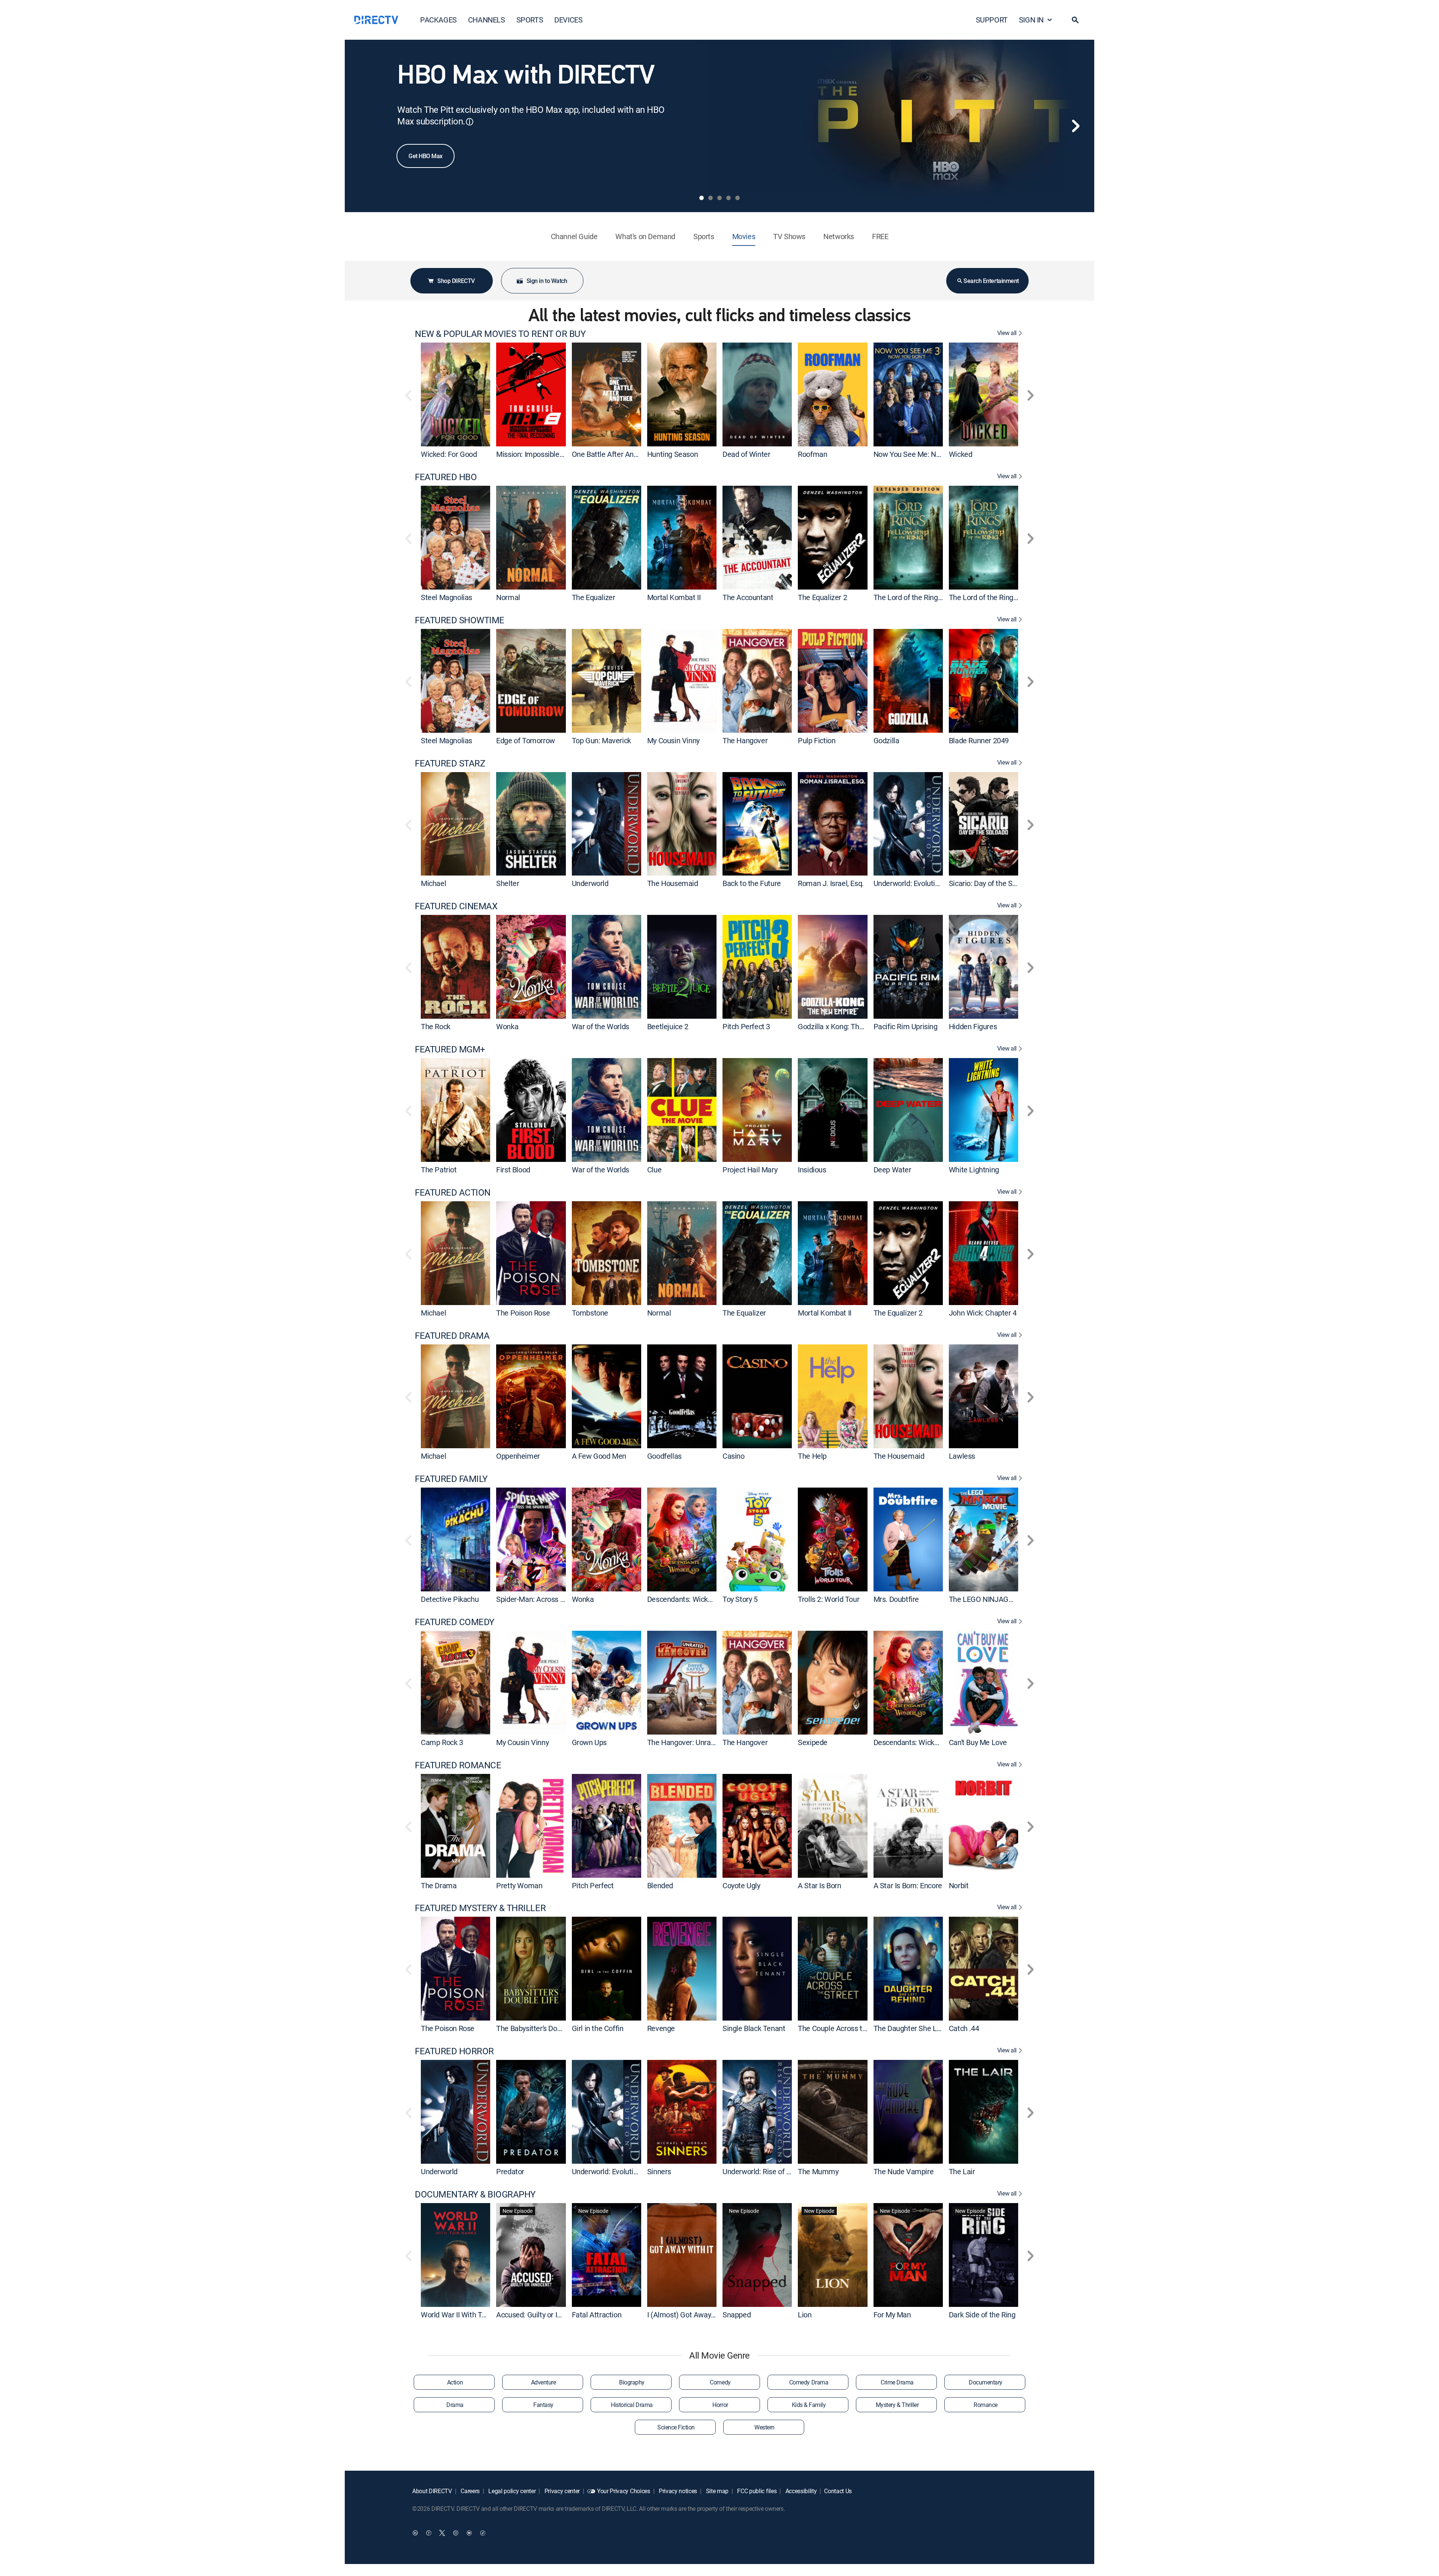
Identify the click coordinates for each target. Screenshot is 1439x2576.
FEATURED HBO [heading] (446, 477)
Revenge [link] (661, 2028)
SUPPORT (992, 20)
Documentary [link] (986, 2382)
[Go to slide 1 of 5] (702, 198)
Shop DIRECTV (456, 281)
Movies (744, 236)
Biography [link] (632, 2382)
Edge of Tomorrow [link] (526, 740)
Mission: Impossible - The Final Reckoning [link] (563, 454)
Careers (470, 2491)
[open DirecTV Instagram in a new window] (456, 2533)
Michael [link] (433, 883)
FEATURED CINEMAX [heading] (456, 906)
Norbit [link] (959, 1885)
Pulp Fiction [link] (817, 740)
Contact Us (838, 2491)
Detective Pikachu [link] (450, 1599)
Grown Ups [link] (589, 1742)
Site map (717, 2491)
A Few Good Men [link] (599, 1456)
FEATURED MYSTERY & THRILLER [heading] (480, 1908)
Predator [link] (510, 2171)
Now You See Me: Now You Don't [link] (925, 454)
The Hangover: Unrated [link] (684, 1742)
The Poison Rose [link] (523, 1313)
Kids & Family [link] (809, 2405)
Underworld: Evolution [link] (908, 883)
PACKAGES (438, 20)
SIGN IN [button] (1031, 20)
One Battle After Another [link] (611, 454)
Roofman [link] (812, 454)
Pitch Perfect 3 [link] (746, 1026)
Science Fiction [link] (676, 2427)
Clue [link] (654, 1170)
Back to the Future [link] (752, 883)
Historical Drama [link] (632, 2405)
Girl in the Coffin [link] (598, 2028)
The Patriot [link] (439, 1170)
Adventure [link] (544, 2382)
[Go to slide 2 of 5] (711, 198)
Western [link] (764, 2427)
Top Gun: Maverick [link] (601, 740)
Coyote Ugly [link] (741, 1885)
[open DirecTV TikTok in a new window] (483, 2533)
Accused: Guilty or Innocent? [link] (541, 2315)
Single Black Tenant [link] (754, 2028)
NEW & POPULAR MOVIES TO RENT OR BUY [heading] (500, 334)
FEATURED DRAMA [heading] (452, 1336)
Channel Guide (574, 236)
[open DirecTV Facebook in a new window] (429, 2533)
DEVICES (568, 20)
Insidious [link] (812, 1170)
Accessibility (800, 2491)
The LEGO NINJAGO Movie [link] (992, 1599)
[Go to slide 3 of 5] (719, 198)
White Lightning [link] (974, 1170)
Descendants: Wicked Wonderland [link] (702, 1599)
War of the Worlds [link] (601, 1026)
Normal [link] (508, 597)
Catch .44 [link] (964, 2028)
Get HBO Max (426, 156)
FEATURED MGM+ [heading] (450, 1049)
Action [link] (455, 2382)
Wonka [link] (507, 1026)
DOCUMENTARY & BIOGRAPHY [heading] (475, 2194)
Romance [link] (986, 2405)
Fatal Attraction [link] (597, 2315)
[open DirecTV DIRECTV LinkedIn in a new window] (415, 2533)
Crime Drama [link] (897, 2382)
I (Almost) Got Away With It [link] (690, 2315)
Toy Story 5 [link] (740, 1599)
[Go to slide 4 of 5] (728, 198)
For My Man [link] (892, 2315)
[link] (455, 394)
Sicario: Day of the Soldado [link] (991, 883)
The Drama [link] (439, 1885)
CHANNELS (487, 20)
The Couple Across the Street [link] (845, 2028)
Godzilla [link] (886, 740)
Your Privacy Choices (624, 2491)
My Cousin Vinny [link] (673, 740)
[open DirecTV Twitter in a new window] (442, 2533)
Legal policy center (512, 2491)
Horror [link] (720, 2405)
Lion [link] (805, 2315)
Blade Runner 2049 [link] (979, 740)
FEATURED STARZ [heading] (450, 763)
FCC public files (756, 2491)
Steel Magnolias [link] (447, 597)
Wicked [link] (961, 454)
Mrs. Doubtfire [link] (896, 1599)
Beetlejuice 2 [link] (668, 1026)
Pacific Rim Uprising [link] (906, 1026)
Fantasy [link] (543, 2405)
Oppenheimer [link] (518, 1456)
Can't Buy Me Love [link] (978, 1742)
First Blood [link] (513, 1170)
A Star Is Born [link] (819, 1885)
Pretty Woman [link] (519, 1885)
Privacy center (561, 2491)
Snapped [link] (737, 2315)
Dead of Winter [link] (746, 454)
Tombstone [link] (590, 1313)
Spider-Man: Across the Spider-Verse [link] (555, 1599)
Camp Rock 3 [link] (442, 1742)
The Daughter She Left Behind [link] (921, 2028)
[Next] (1076, 126)
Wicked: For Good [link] (449, 454)
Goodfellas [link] (664, 1456)
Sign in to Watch (547, 281)
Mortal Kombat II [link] (674, 597)
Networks (839, 236)
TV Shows (789, 236)
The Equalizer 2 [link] (822, 597)
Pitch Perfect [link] (593, 1885)
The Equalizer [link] (594, 597)
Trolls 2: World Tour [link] (829, 1599)
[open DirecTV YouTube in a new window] (469, 2533)
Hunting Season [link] (672, 454)
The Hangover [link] (745, 740)
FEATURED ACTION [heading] (453, 1192)
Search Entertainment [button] (991, 281)
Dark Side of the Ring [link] (982, 2315)
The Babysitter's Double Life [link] (540, 2028)
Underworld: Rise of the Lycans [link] (771, 2171)
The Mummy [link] (818, 2171)
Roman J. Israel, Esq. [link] (831, 883)
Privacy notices (677, 2491)
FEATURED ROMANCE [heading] (458, 1765)
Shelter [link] (508, 883)
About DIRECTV (432, 2491)
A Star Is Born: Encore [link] (908, 1885)
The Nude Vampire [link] (904, 2171)
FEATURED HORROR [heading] (454, 2051)
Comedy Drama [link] (809, 2382)
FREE (880, 236)
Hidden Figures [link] (973, 1026)
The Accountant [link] (748, 597)
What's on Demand (645, 236)
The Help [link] (812, 1456)
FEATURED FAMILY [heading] (451, 1479)
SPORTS (530, 20)
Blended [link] (660, 1885)
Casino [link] (734, 1456)
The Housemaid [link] (673, 883)
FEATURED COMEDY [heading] (455, 1622)
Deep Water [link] (892, 1170)
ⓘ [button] (470, 122)
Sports (704, 236)
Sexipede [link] (813, 1742)
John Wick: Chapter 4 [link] (983, 1313)
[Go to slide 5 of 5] (737, 198)
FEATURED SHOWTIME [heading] (460, 620)
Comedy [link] (720, 2382)
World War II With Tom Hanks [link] (467, 2315)
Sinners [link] (659, 2171)
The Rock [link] (436, 1026)
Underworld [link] (590, 883)
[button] (1075, 20)
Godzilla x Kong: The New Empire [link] (851, 1026)
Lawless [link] (962, 1456)
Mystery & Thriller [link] (897, 2405)
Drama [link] (455, 2405)
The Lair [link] (962, 2171)
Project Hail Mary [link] (750, 1170)
